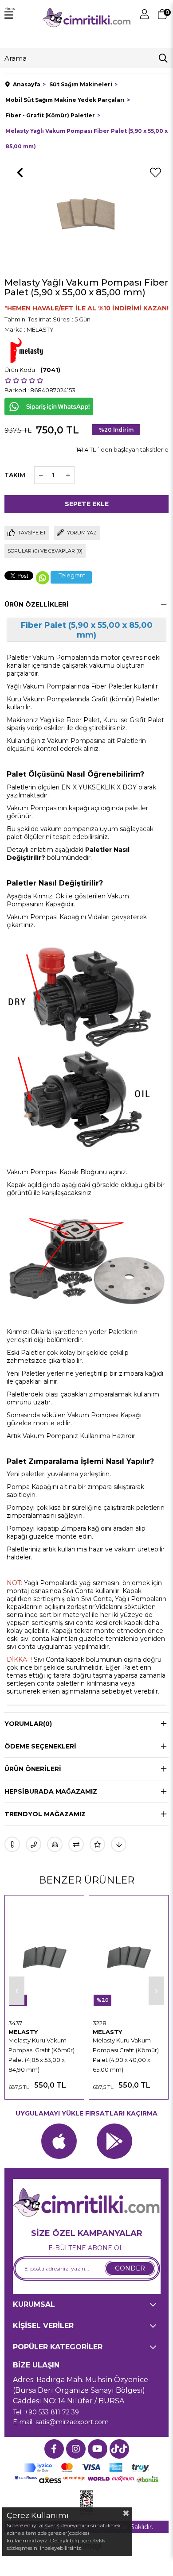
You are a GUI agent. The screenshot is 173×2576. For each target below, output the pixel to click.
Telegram (72, 575)
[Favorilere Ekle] (155, 173)
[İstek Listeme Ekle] (55, 1844)
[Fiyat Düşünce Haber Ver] (119, 1844)
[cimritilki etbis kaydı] (86, 2503)
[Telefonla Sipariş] (33, 1844)
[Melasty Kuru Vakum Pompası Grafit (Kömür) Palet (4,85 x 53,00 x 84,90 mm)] (44, 1957)
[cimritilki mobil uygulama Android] (114, 2141)
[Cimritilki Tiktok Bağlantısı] (119, 2449)
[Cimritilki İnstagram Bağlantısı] (76, 2449)
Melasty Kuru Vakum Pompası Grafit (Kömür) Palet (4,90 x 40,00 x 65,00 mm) (126, 2055)
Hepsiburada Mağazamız (51, 1791)
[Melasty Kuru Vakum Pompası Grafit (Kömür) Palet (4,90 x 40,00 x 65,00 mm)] (129, 1957)
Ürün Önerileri (33, 1769)
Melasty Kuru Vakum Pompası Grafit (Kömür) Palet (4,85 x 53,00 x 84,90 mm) (41, 2055)
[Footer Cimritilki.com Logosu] (87, 2203)
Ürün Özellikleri (37, 604)
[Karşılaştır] (76, 1844)
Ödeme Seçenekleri (40, 1746)
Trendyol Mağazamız (45, 1814)
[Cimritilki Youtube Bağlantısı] (98, 2449)
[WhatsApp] (43, 578)
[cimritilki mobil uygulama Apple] (59, 2141)
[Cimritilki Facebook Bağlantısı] (54, 2449)
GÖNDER (130, 2268)
